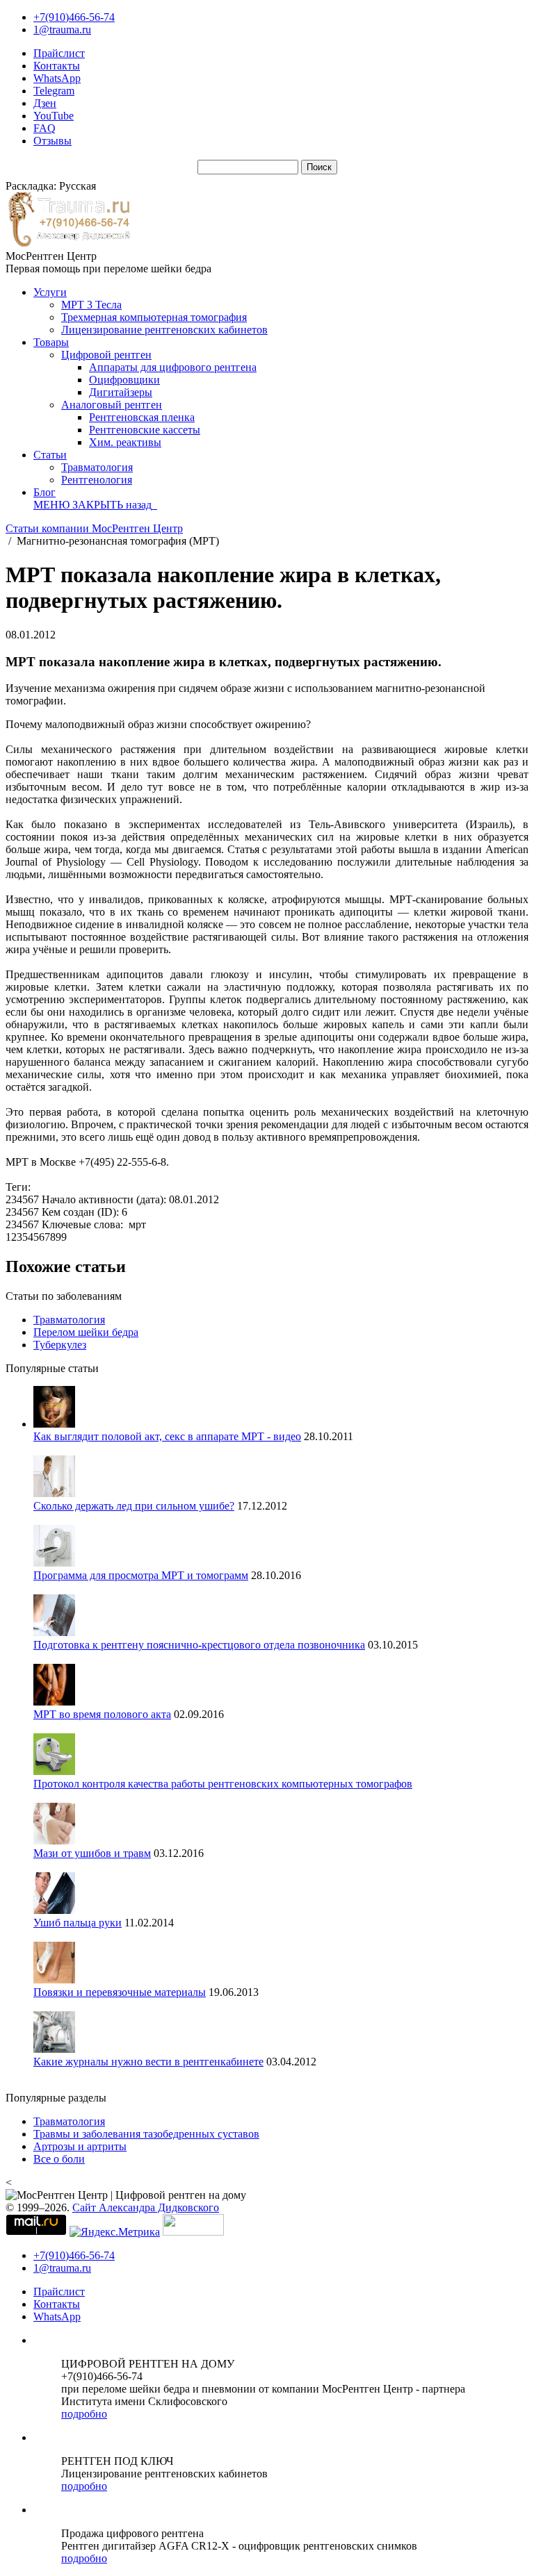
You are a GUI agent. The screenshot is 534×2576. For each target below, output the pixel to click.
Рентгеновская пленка (142, 417)
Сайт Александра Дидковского (146, 2207)
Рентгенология (97, 480)
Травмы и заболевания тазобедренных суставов (146, 2134)
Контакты (57, 66)
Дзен (45, 103)
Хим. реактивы (125, 442)
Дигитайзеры (121, 392)
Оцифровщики (124, 380)
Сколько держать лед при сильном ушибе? (134, 1506)
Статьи (50, 455)
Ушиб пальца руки (78, 1923)
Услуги (50, 292)
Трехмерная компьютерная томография (154, 317)
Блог (44, 492)
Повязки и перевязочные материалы (120, 1992)
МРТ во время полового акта (102, 1714)
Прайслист (59, 53)
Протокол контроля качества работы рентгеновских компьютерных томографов (223, 1784)
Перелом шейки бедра (86, 1332)
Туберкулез (60, 1345)
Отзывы (52, 141)
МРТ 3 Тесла (91, 305)
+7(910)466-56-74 (74, 17)
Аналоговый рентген (112, 405)
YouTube (54, 116)
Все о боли (59, 2159)
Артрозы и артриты (80, 2146)
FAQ (44, 128)
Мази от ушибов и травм (92, 1853)
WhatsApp (57, 78)
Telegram (54, 91)
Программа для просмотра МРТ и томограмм (141, 1575)
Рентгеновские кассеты (145, 430)
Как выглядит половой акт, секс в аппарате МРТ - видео (167, 1436)
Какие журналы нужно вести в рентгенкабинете (148, 2062)
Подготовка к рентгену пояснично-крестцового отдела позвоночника (199, 1645)
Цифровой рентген (106, 355)
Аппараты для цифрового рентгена (173, 367)
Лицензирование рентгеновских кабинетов (164, 330)
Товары (51, 342)
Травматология (97, 467)
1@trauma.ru (62, 30)
